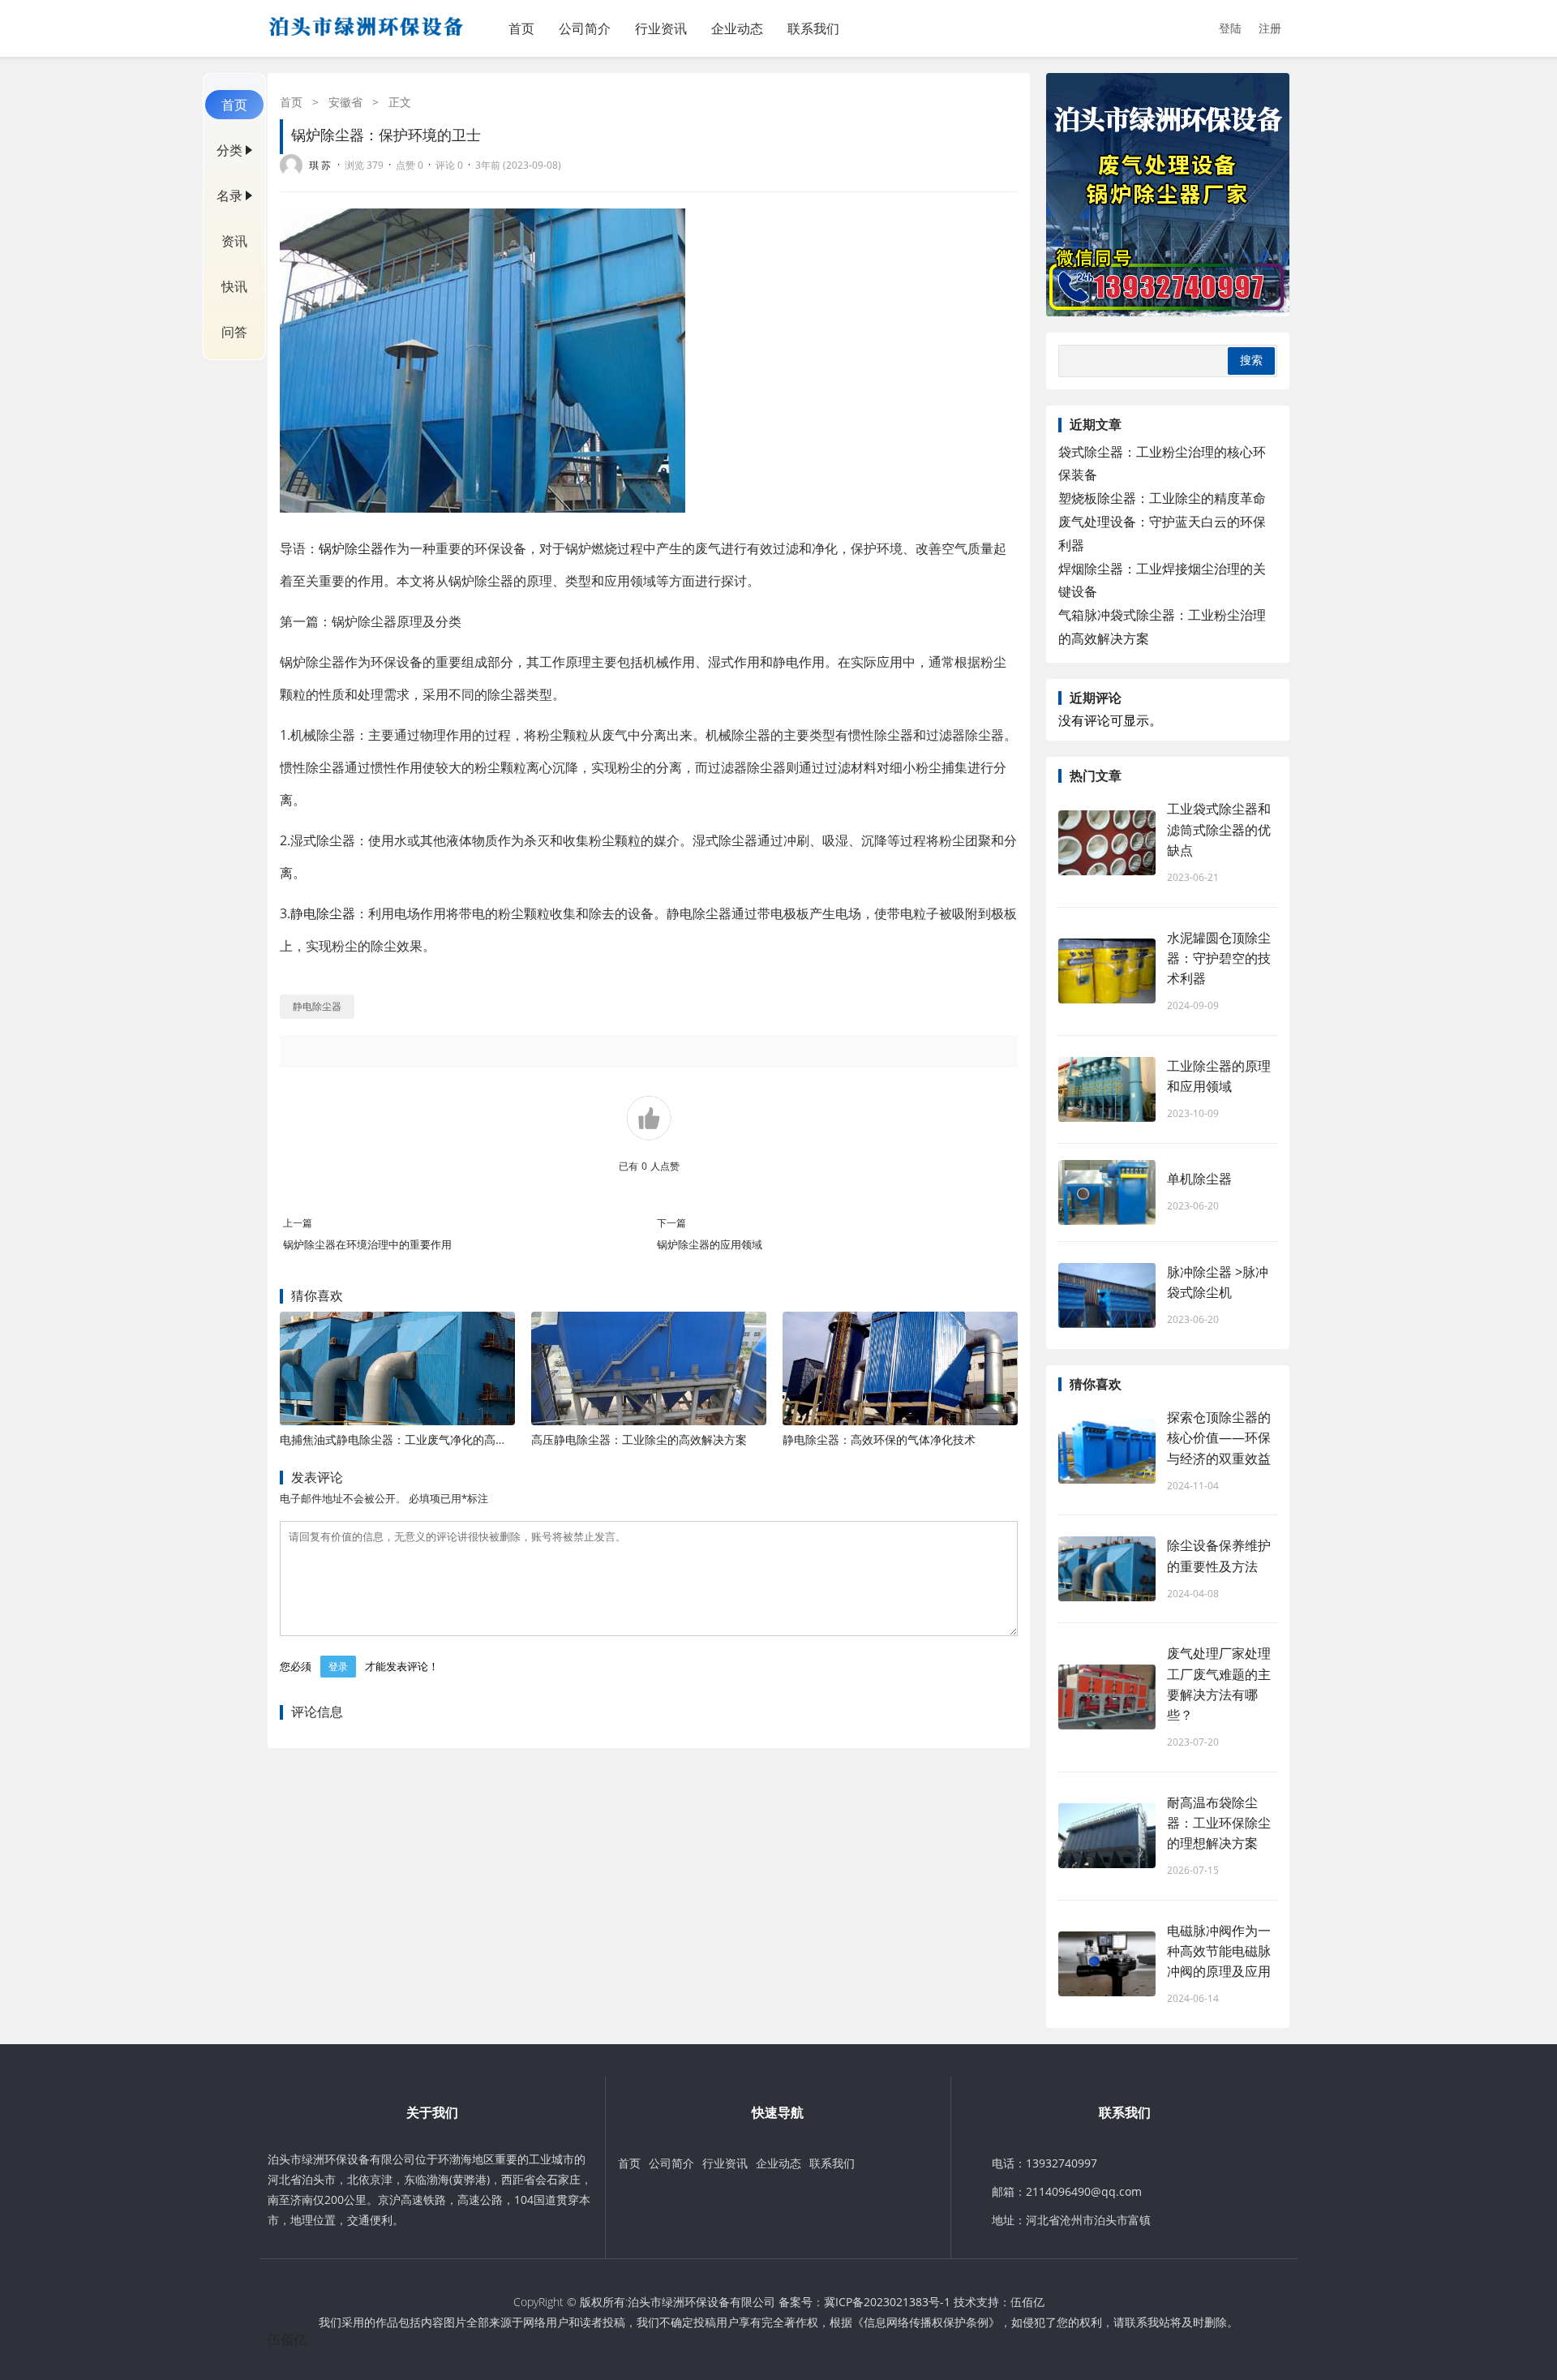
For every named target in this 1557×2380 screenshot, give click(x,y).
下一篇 (671, 1223)
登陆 (1230, 28)
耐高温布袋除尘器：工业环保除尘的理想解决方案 (1219, 1823)
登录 (338, 1667)
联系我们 (813, 28)
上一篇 (298, 1223)
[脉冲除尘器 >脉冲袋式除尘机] (1107, 1295)
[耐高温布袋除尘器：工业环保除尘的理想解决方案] (1107, 1836)
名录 (229, 195)
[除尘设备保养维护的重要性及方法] (1107, 1569)
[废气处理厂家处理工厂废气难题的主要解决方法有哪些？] (1107, 1697)
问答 (234, 332)
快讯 (234, 286)
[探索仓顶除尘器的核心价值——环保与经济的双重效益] (1107, 1451)
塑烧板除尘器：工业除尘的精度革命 (1162, 498)
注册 (1270, 28)
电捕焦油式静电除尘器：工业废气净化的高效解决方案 (416, 1439)
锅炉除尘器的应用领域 (710, 1244)
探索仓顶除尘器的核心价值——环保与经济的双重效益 (1219, 1437)
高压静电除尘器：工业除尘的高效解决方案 (639, 1439)
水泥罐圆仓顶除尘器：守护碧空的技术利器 (1219, 958)
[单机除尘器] (1107, 1192)
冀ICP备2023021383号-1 (887, 2302)
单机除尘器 (1199, 1179)
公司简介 (585, 28)
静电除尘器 (323, 913)
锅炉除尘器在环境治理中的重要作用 (367, 1244)
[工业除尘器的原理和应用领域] (1107, 1089)
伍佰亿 (1027, 2302)
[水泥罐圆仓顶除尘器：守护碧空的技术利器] (1107, 971)
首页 (521, 28)
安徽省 (345, 102)
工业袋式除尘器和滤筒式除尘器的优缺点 (1219, 829)
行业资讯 (661, 28)
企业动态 (737, 28)
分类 (229, 150)
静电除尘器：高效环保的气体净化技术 (879, 1439)
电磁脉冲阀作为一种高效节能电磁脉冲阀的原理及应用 (1219, 1951)
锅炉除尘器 (351, 548)
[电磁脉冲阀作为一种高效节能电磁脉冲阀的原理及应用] (1107, 1964)
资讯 (234, 241)
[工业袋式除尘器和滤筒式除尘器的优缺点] (1107, 843)
